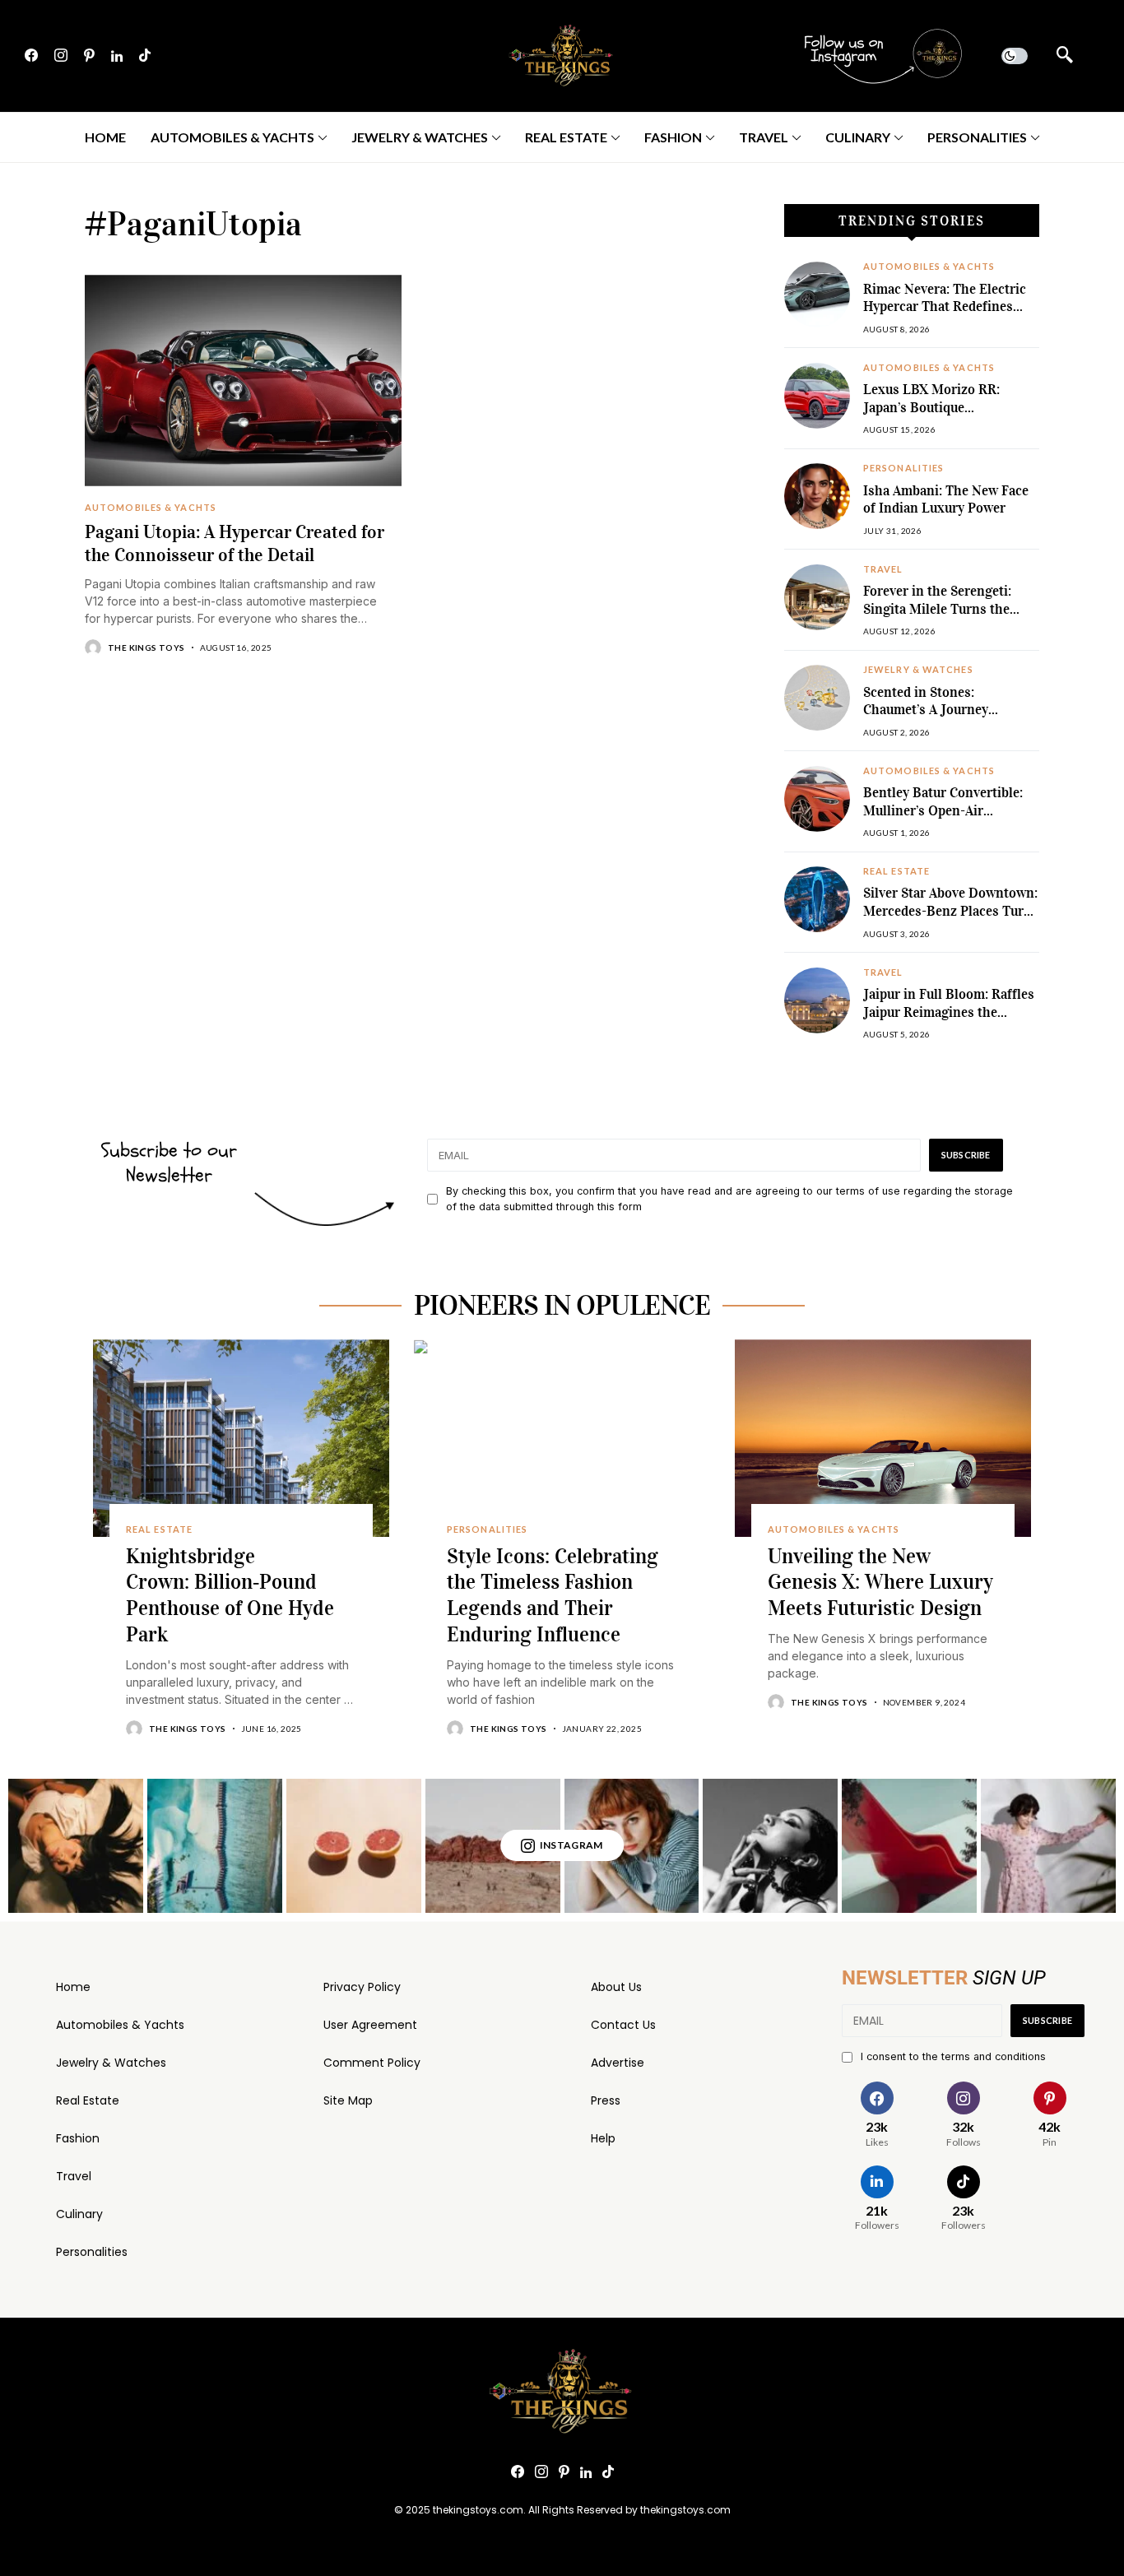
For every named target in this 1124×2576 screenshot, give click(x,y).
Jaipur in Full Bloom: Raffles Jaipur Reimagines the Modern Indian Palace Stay (949, 1012)
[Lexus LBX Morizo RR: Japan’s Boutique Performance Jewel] (817, 396)
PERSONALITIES (903, 468)
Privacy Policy (362, 1987)
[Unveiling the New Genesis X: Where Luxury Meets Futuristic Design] (883, 1438)
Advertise (618, 2063)
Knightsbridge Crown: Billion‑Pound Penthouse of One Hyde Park (230, 1595)
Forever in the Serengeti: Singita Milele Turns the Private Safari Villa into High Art (950, 618)
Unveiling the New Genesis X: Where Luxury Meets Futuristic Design (880, 1583)
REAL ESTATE (896, 871)
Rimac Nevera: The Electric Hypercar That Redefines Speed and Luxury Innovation (945, 316)
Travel (74, 2176)
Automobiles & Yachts (120, 2025)
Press (606, 2100)
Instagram (571, 1845)
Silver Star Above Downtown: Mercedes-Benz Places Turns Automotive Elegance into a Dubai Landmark (951, 920)
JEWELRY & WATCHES (918, 670)
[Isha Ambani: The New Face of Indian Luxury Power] (817, 496)
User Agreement (370, 2025)
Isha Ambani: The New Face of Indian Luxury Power (946, 500)
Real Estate (88, 2100)
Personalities (92, 2252)
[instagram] (61, 56)
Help (603, 2138)
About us (616, 1987)
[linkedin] (117, 56)
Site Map (348, 2100)
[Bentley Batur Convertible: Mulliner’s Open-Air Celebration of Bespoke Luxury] (817, 799)
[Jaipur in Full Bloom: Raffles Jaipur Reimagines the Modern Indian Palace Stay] (817, 1000)
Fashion (78, 2138)
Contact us (623, 2025)
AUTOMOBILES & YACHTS (151, 508)
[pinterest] (89, 56)
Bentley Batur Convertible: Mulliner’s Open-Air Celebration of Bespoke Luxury (943, 819)
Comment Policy (372, 2063)
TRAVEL (883, 569)
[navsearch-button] (1065, 56)
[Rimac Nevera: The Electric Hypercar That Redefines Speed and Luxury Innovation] (817, 295)
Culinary (79, 2214)
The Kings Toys (146, 647)
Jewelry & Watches (111, 2063)
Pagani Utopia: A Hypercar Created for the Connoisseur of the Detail (235, 543)
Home (73, 1987)
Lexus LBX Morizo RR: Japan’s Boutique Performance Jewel (931, 407)
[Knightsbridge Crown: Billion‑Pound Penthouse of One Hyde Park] (241, 1438)
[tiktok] (145, 56)
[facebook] (31, 56)
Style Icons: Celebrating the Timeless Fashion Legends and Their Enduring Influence (553, 1595)
